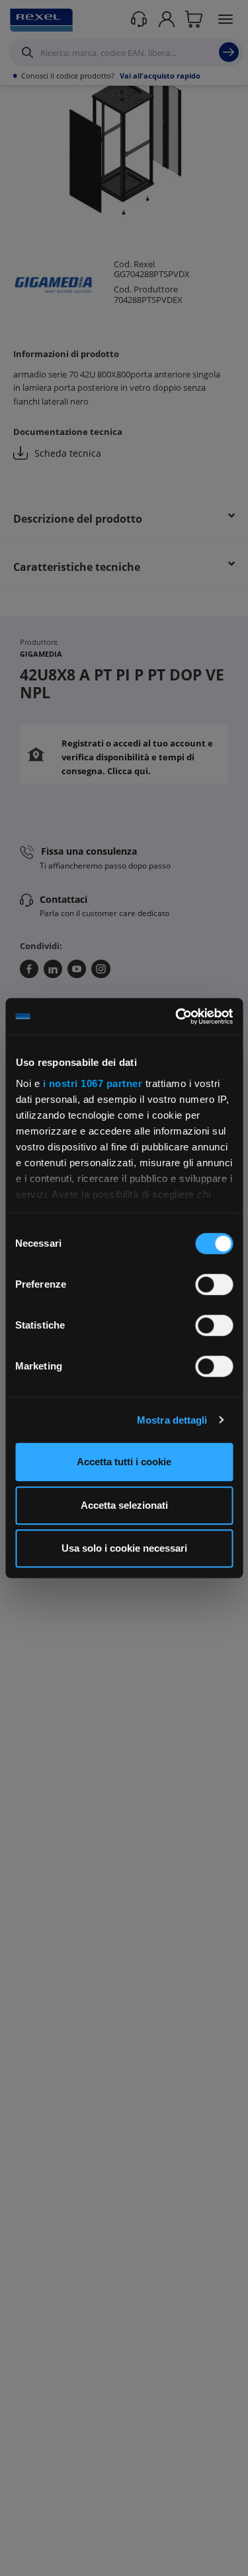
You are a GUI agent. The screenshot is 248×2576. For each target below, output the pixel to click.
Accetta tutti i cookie (124, 1462)
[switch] (214, 1284)
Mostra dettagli (172, 1420)
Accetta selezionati (124, 1505)
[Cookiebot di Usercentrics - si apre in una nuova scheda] (177, 1016)
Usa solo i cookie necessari (124, 1548)
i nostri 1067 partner (92, 1083)
